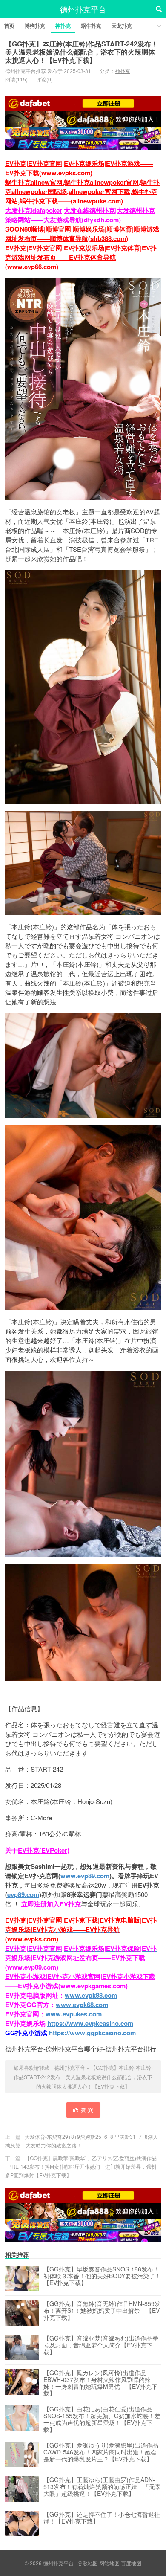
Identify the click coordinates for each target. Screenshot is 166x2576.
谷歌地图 (88, 2563)
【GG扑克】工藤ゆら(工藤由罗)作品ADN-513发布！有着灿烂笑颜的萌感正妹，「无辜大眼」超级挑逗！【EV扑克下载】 (102, 2487)
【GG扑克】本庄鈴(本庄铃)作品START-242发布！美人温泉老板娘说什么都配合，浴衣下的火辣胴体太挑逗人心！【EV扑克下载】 (82, 52)
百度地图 (131, 2563)
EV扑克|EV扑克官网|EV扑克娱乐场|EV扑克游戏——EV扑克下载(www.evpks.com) (79, 168)
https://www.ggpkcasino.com (92, 2033)
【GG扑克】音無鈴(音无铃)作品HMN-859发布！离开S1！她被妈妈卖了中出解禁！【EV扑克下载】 (102, 2311)
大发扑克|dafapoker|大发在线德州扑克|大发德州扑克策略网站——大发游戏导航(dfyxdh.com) (80, 215)
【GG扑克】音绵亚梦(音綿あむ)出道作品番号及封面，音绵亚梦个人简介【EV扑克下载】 (101, 2345)
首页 (9, 26)
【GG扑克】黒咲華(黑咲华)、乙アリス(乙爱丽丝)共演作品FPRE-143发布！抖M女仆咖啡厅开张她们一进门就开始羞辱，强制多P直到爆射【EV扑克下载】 (81, 2166)
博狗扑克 (35, 26)
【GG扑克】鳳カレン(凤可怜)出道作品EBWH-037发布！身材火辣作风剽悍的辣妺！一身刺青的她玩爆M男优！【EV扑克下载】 (100, 2383)
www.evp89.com (85, 1876)
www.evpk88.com (91, 1995)
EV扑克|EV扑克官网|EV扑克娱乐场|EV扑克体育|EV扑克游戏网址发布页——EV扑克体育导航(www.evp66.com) (81, 257)
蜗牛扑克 (91, 26)
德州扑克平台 (83, 9)
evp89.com (23, 1894)
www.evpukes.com (74, 2014)
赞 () (87, 2110)
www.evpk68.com (82, 2005)
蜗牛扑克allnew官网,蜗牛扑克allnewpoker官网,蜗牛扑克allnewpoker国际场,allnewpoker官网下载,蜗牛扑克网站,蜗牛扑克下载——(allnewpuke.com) (82, 191)
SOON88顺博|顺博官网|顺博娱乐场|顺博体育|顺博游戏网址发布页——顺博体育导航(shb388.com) (82, 234)
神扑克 (63, 26)
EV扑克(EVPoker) (44, 1850)
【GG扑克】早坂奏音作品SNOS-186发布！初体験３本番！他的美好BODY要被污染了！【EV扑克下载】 (102, 2276)
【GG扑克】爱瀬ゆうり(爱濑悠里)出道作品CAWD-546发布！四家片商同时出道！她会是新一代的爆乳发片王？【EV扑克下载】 (101, 2452)
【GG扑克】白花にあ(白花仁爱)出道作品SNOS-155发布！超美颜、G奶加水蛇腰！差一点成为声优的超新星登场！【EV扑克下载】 (102, 2419)
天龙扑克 (122, 26)
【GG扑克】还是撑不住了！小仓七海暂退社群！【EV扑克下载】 (102, 2518)
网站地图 (109, 2563)
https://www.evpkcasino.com (90, 2023)
